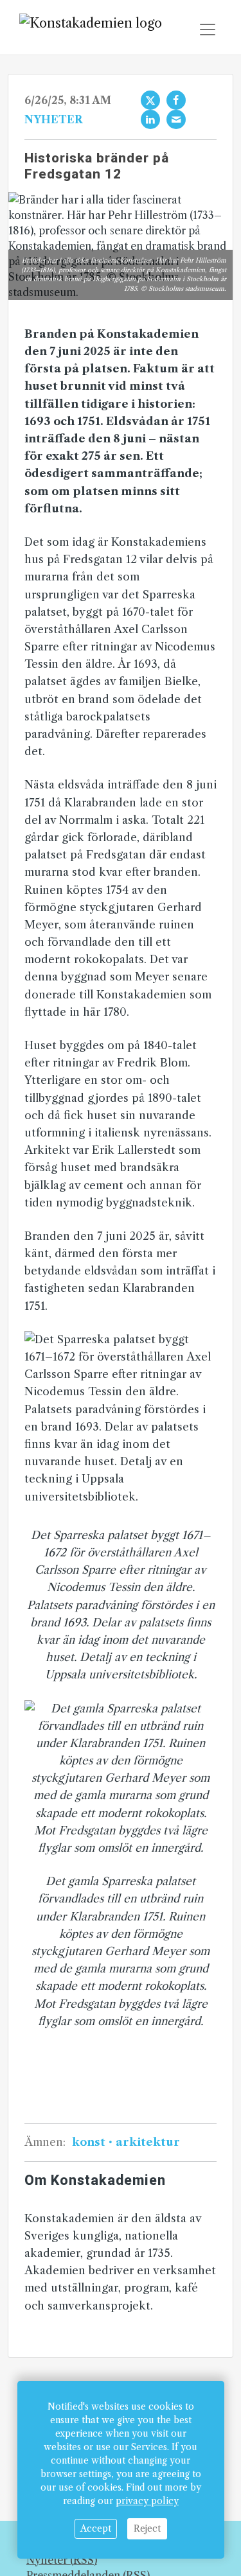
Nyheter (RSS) (62, 2560)
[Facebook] (176, 100)
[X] (150, 100)
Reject (147, 2528)
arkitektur (147, 2142)
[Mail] (176, 119)
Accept (96, 2528)
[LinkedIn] (150, 119)
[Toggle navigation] (208, 30)
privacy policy (147, 2501)
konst (90, 2142)
